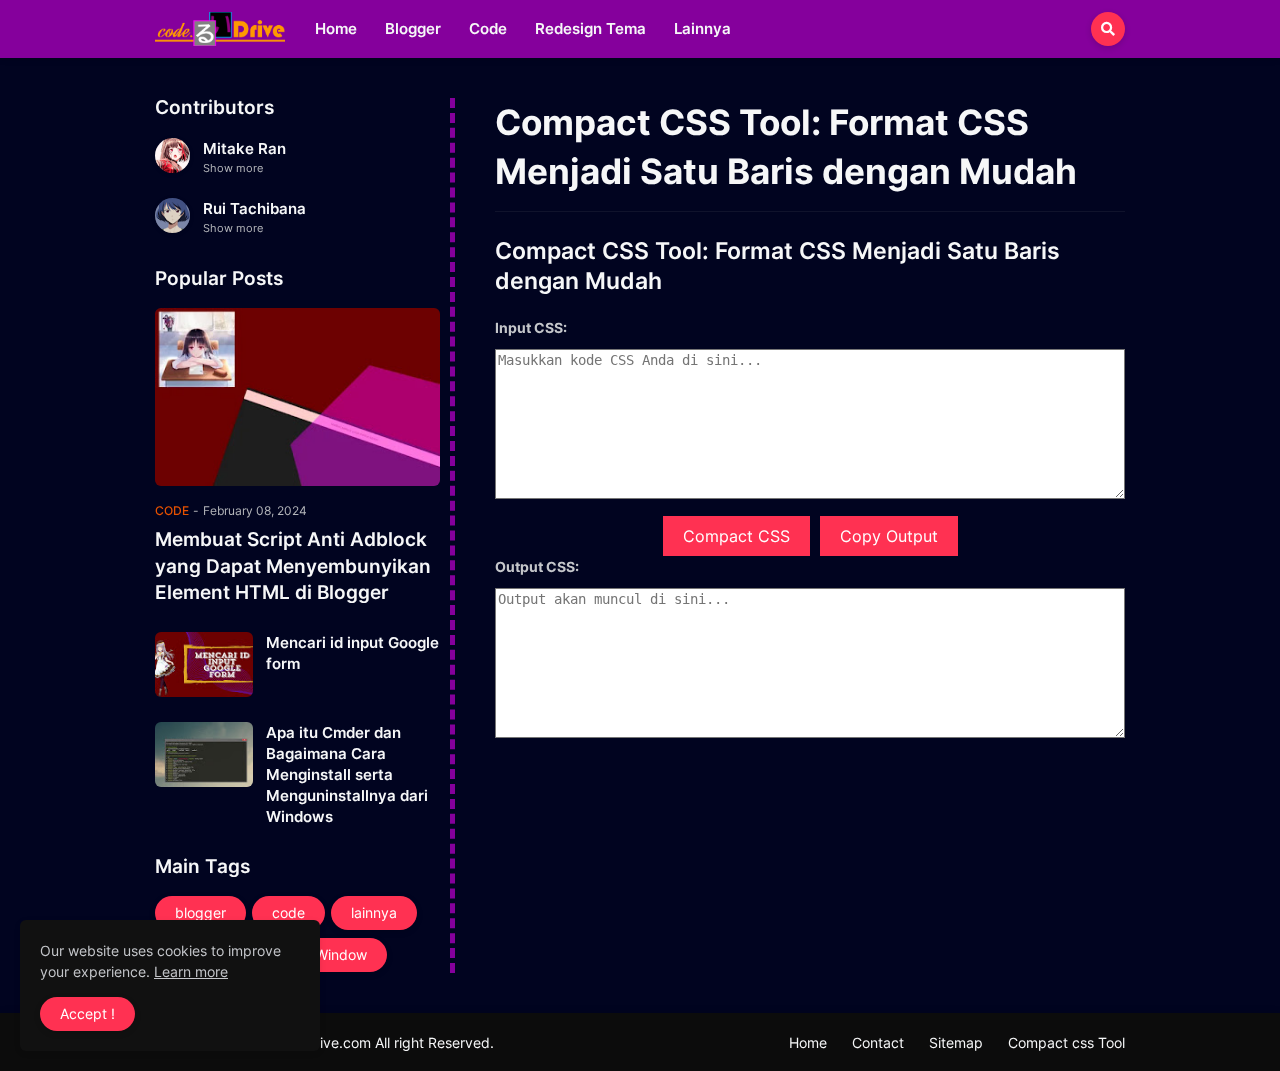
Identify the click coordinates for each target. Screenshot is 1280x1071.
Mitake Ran (244, 148)
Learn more (191, 971)
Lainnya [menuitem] (702, 28)
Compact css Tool (1066, 1042)
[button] (1108, 29)
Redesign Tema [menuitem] (590, 28)
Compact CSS (736, 536)
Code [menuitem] (488, 28)
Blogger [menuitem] (413, 28)
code (288, 912)
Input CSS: (531, 327)
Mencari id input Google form (352, 653)
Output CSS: (537, 566)
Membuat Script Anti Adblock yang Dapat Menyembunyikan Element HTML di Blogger (293, 566)
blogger (200, 912)
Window (341, 954)
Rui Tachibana (254, 208)
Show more (233, 168)
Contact (878, 1042)
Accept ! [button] (87, 1013)
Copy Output (889, 536)
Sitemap (956, 1042)
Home (808, 1042)
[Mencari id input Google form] (204, 664)
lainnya (374, 912)
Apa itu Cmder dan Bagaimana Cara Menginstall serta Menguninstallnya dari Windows (347, 774)
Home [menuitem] (336, 28)
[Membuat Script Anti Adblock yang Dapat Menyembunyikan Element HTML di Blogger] (297, 397)
